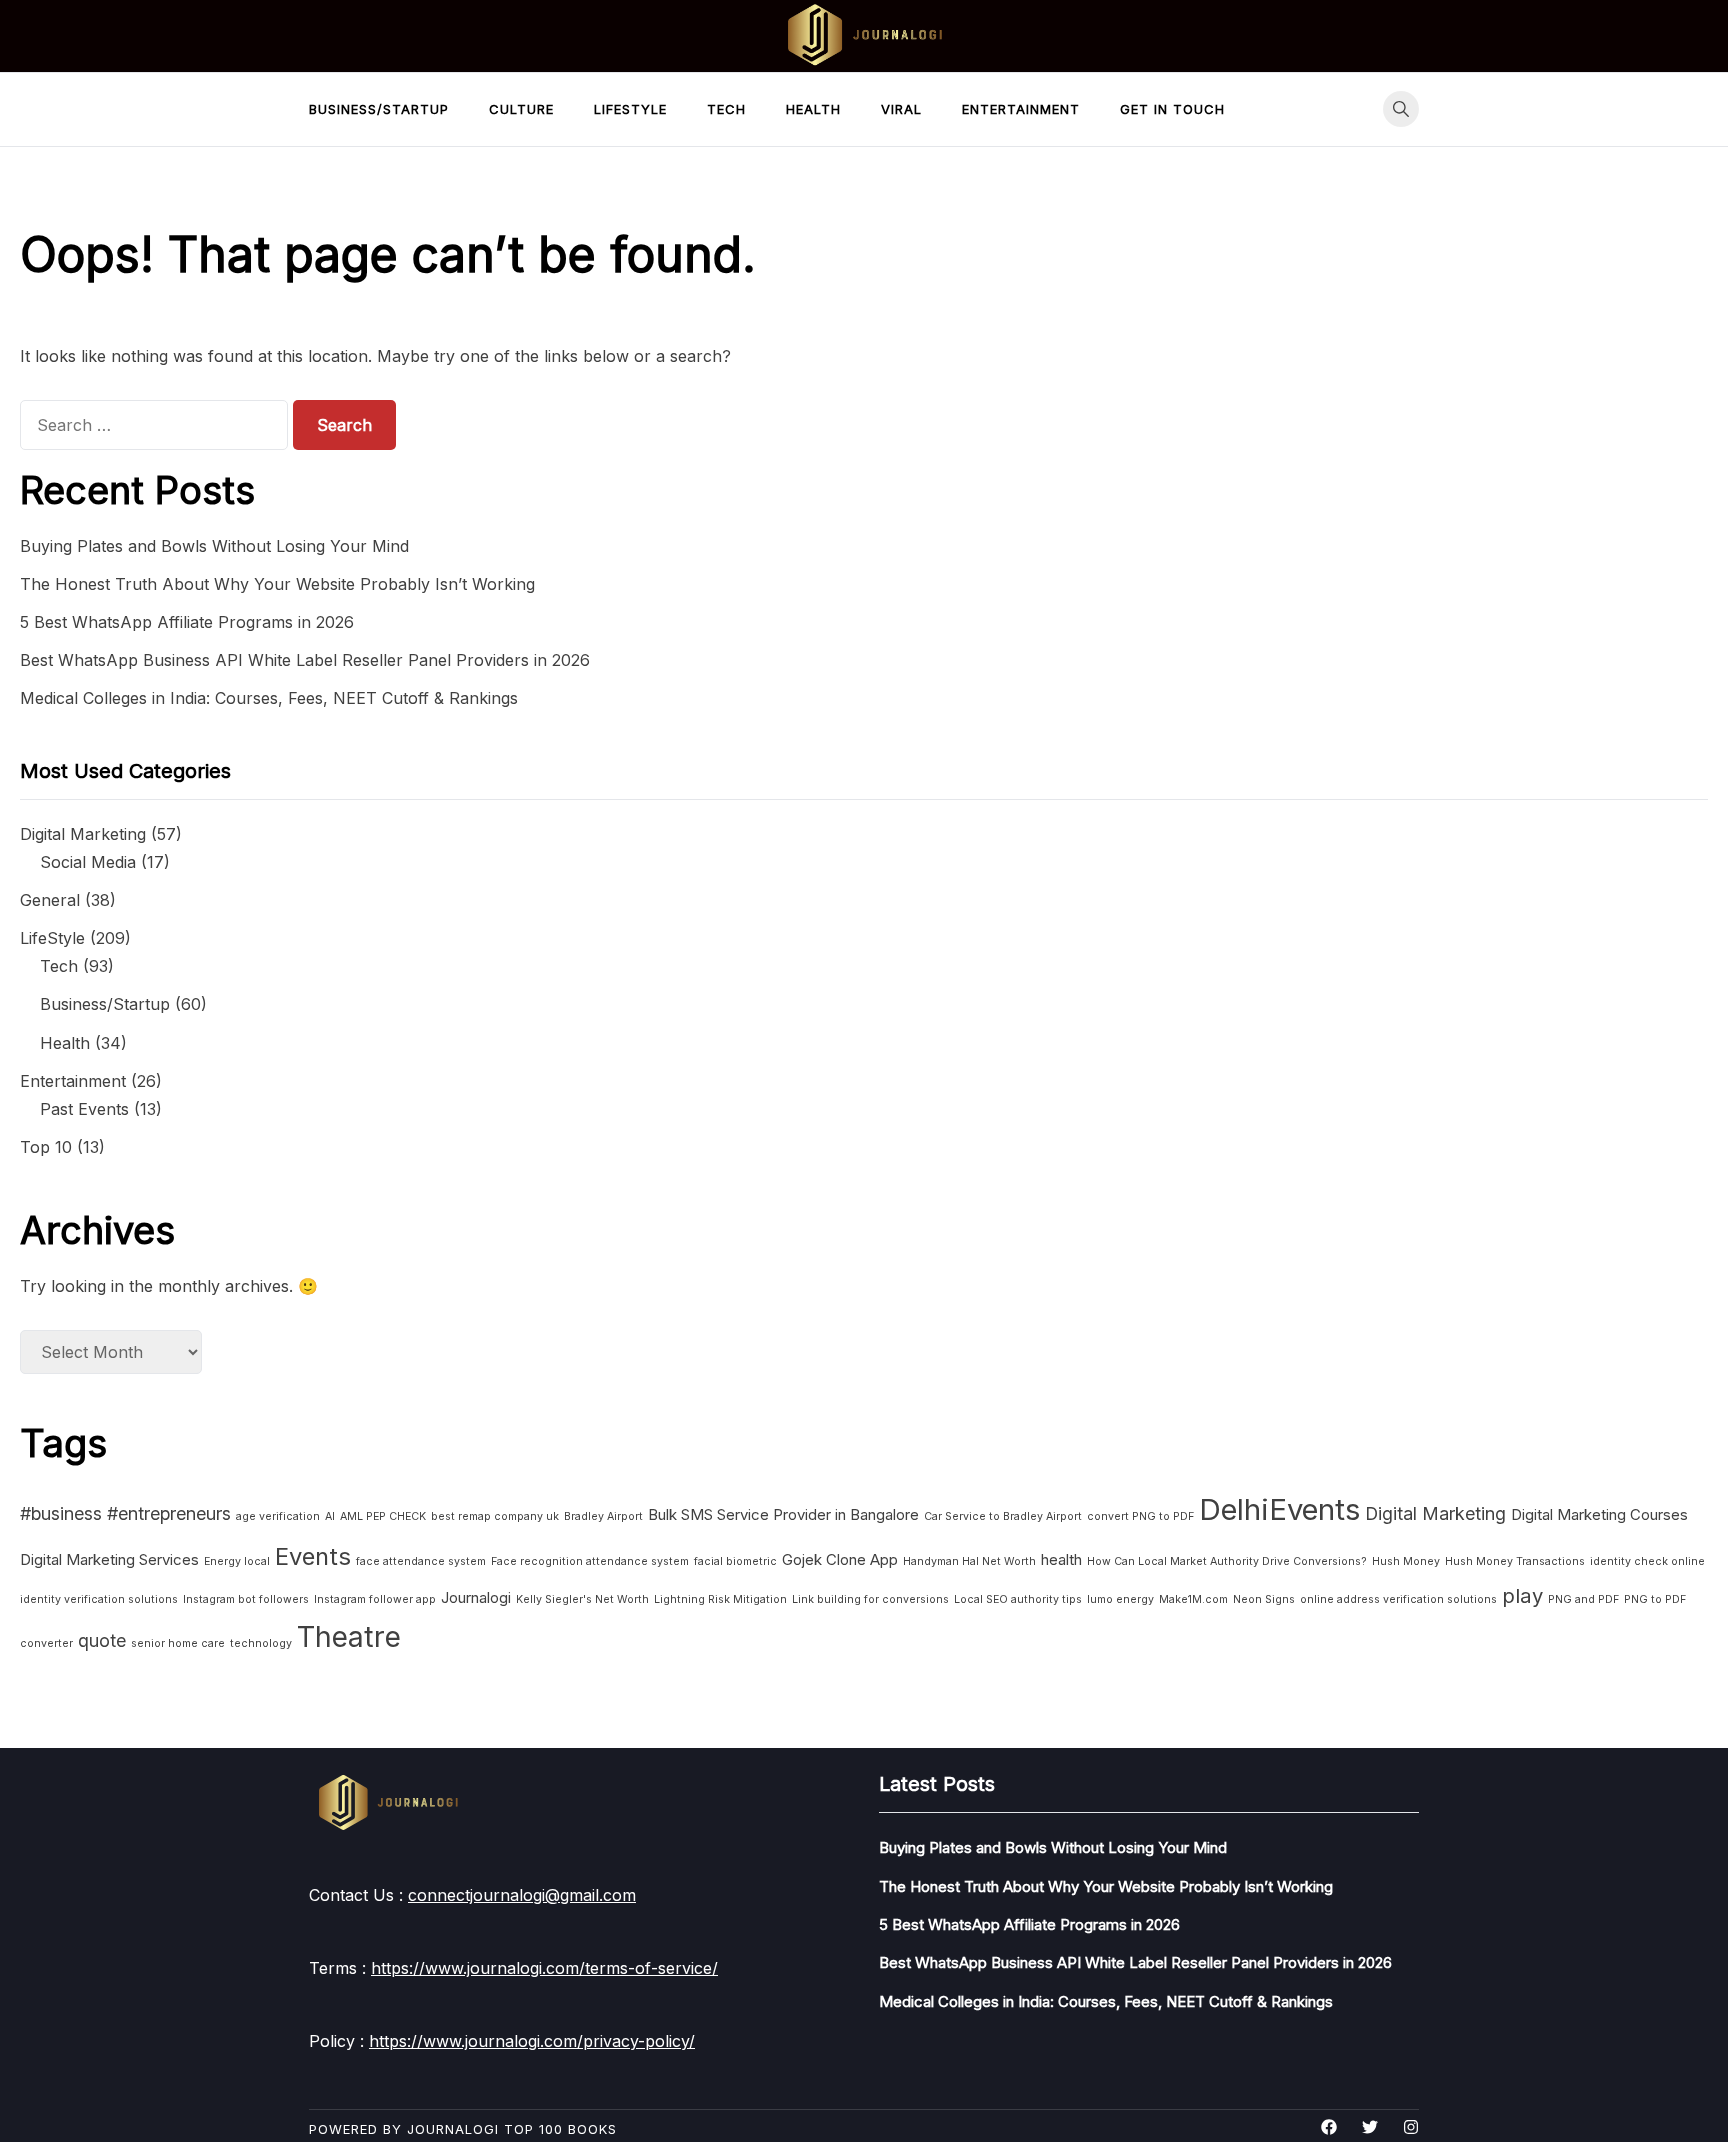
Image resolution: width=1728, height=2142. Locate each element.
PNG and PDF (1583, 1599)
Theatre (349, 1637)
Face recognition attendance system (590, 1561)
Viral (901, 109)
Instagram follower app (375, 1599)
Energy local (237, 1561)
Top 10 (46, 1147)
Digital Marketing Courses (1599, 1514)
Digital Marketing (83, 834)
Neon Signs (1264, 1599)
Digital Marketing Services (109, 1559)
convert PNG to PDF (1140, 1516)
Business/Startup (379, 109)
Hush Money (1406, 1561)
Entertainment (1021, 109)
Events (313, 1556)
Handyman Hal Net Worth (969, 1561)
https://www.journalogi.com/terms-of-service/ (544, 1968)
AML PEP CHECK (383, 1516)
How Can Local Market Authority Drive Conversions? (1227, 1561)
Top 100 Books (560, 2129)
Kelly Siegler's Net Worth (582, 1599)
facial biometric (735, 1561)
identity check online (1647, 1561)
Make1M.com (1193, 1599)
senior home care (178, 1643)
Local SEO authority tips (1018, 1599)
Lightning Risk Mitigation (720, 1599)
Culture (521, 109)
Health (813, 109)
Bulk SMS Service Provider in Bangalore (783, 1514)
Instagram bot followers (246, 1599)
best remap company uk (495, 1516)
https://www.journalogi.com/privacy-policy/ (532, 2041)
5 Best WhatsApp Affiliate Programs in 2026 (187, 622)
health (1061, 1559)
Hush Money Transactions (1515, 1561)
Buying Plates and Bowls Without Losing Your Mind (214, 546)
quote (102, 1640)
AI (330, 1516)
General (50, 900)
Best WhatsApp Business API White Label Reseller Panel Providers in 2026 (305, 660)
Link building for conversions (870, 1599)
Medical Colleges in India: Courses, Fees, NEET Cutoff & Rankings (269, 698)
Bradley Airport (603, 1516)
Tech (726, 109)
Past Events (84, 1109)
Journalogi (476, 1597)
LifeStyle (630, 109)
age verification (278, 1516)
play (1522, 1595)
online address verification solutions (1398, 1599)
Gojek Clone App (840, 1559)
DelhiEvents (1279, 1509)
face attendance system (421, 1561)
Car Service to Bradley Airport (1003, 1516)
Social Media (88, 862)
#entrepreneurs (169, 1513)
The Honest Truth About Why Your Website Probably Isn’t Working (277, 584)
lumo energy (1120, 1599)
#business (61, 1513)
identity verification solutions (99, 1599)
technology (261, 1643)
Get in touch (1172, 109)
